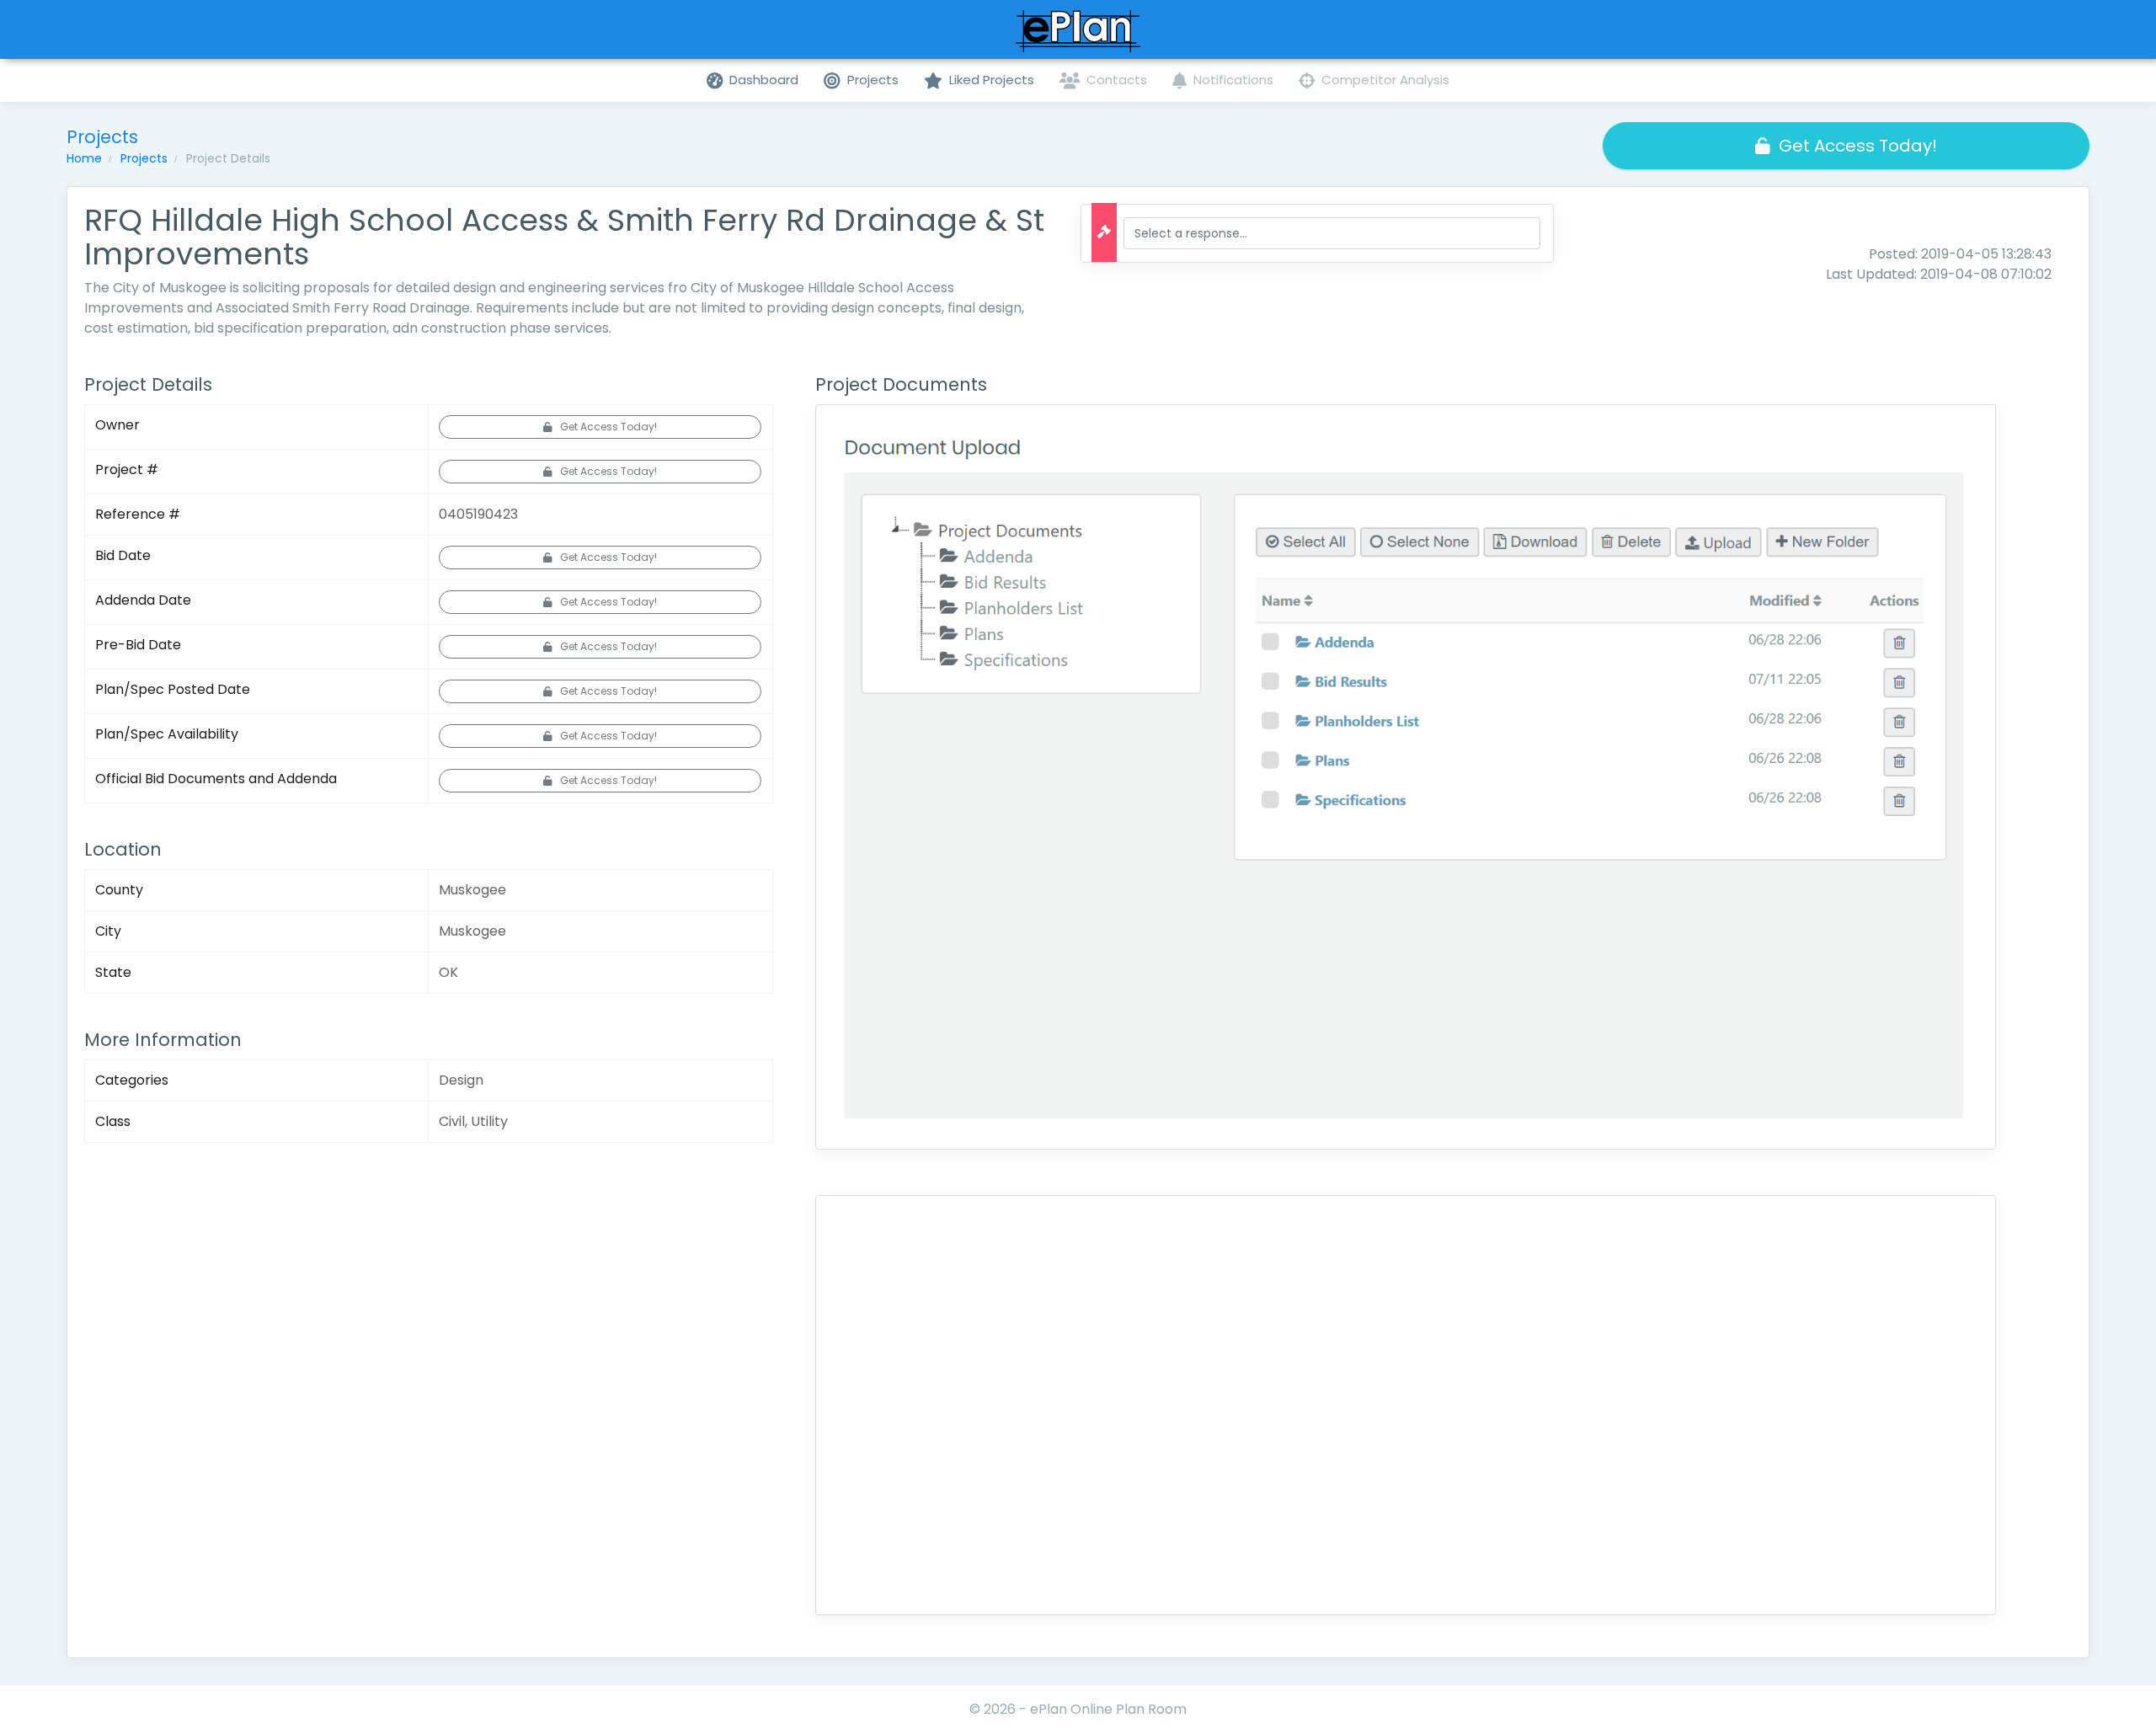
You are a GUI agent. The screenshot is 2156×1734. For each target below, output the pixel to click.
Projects (144, 158)
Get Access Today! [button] (1858, 146)
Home (84, 158)
